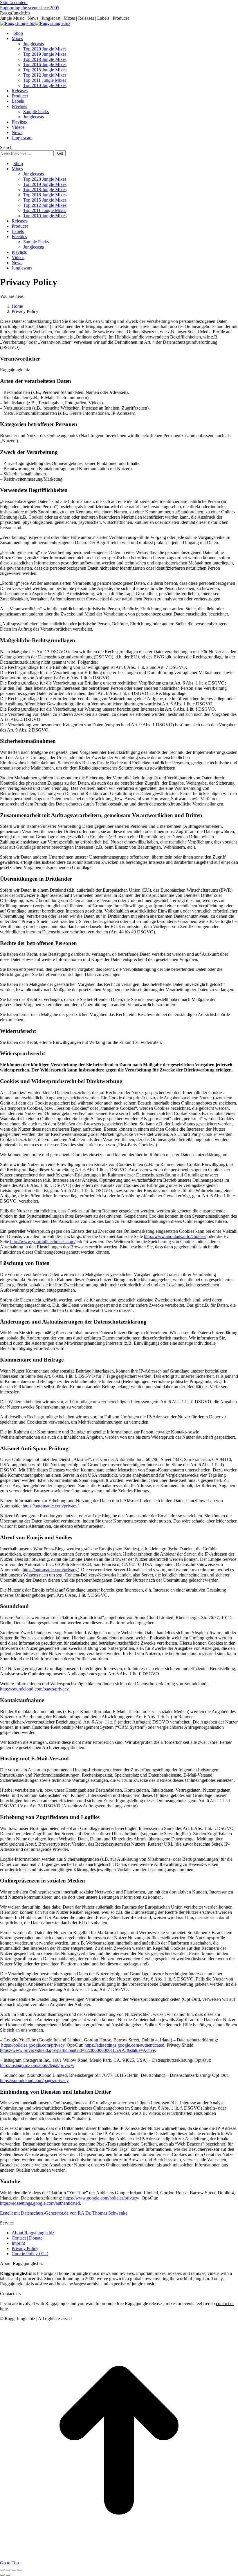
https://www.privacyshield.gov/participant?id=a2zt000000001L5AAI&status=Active (77, 2050)
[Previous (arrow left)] (2, 2575)
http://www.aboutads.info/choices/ (175, 1236)
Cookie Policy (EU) (30, 2254)
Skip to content (14, 2)
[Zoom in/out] (20, 2570)
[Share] (8, 2570)
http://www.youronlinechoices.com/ (43, 1242)
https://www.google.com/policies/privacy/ (101, 2198)
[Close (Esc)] (2, 2570)
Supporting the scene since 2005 (30, 8)
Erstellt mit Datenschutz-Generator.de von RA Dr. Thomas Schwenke (64, 2213)
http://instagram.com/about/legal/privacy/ (37, 2065)
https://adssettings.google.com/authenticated (124, 2045)
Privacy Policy (25, 2248)
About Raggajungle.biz (33, 2233)
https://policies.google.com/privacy (33, 2045)
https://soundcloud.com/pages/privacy (34, 1689)
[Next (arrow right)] (8, 2575)
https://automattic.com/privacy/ (51, 1506)
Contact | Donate (27, 2238)
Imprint (18, 2243)
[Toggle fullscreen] (14, 2570)
